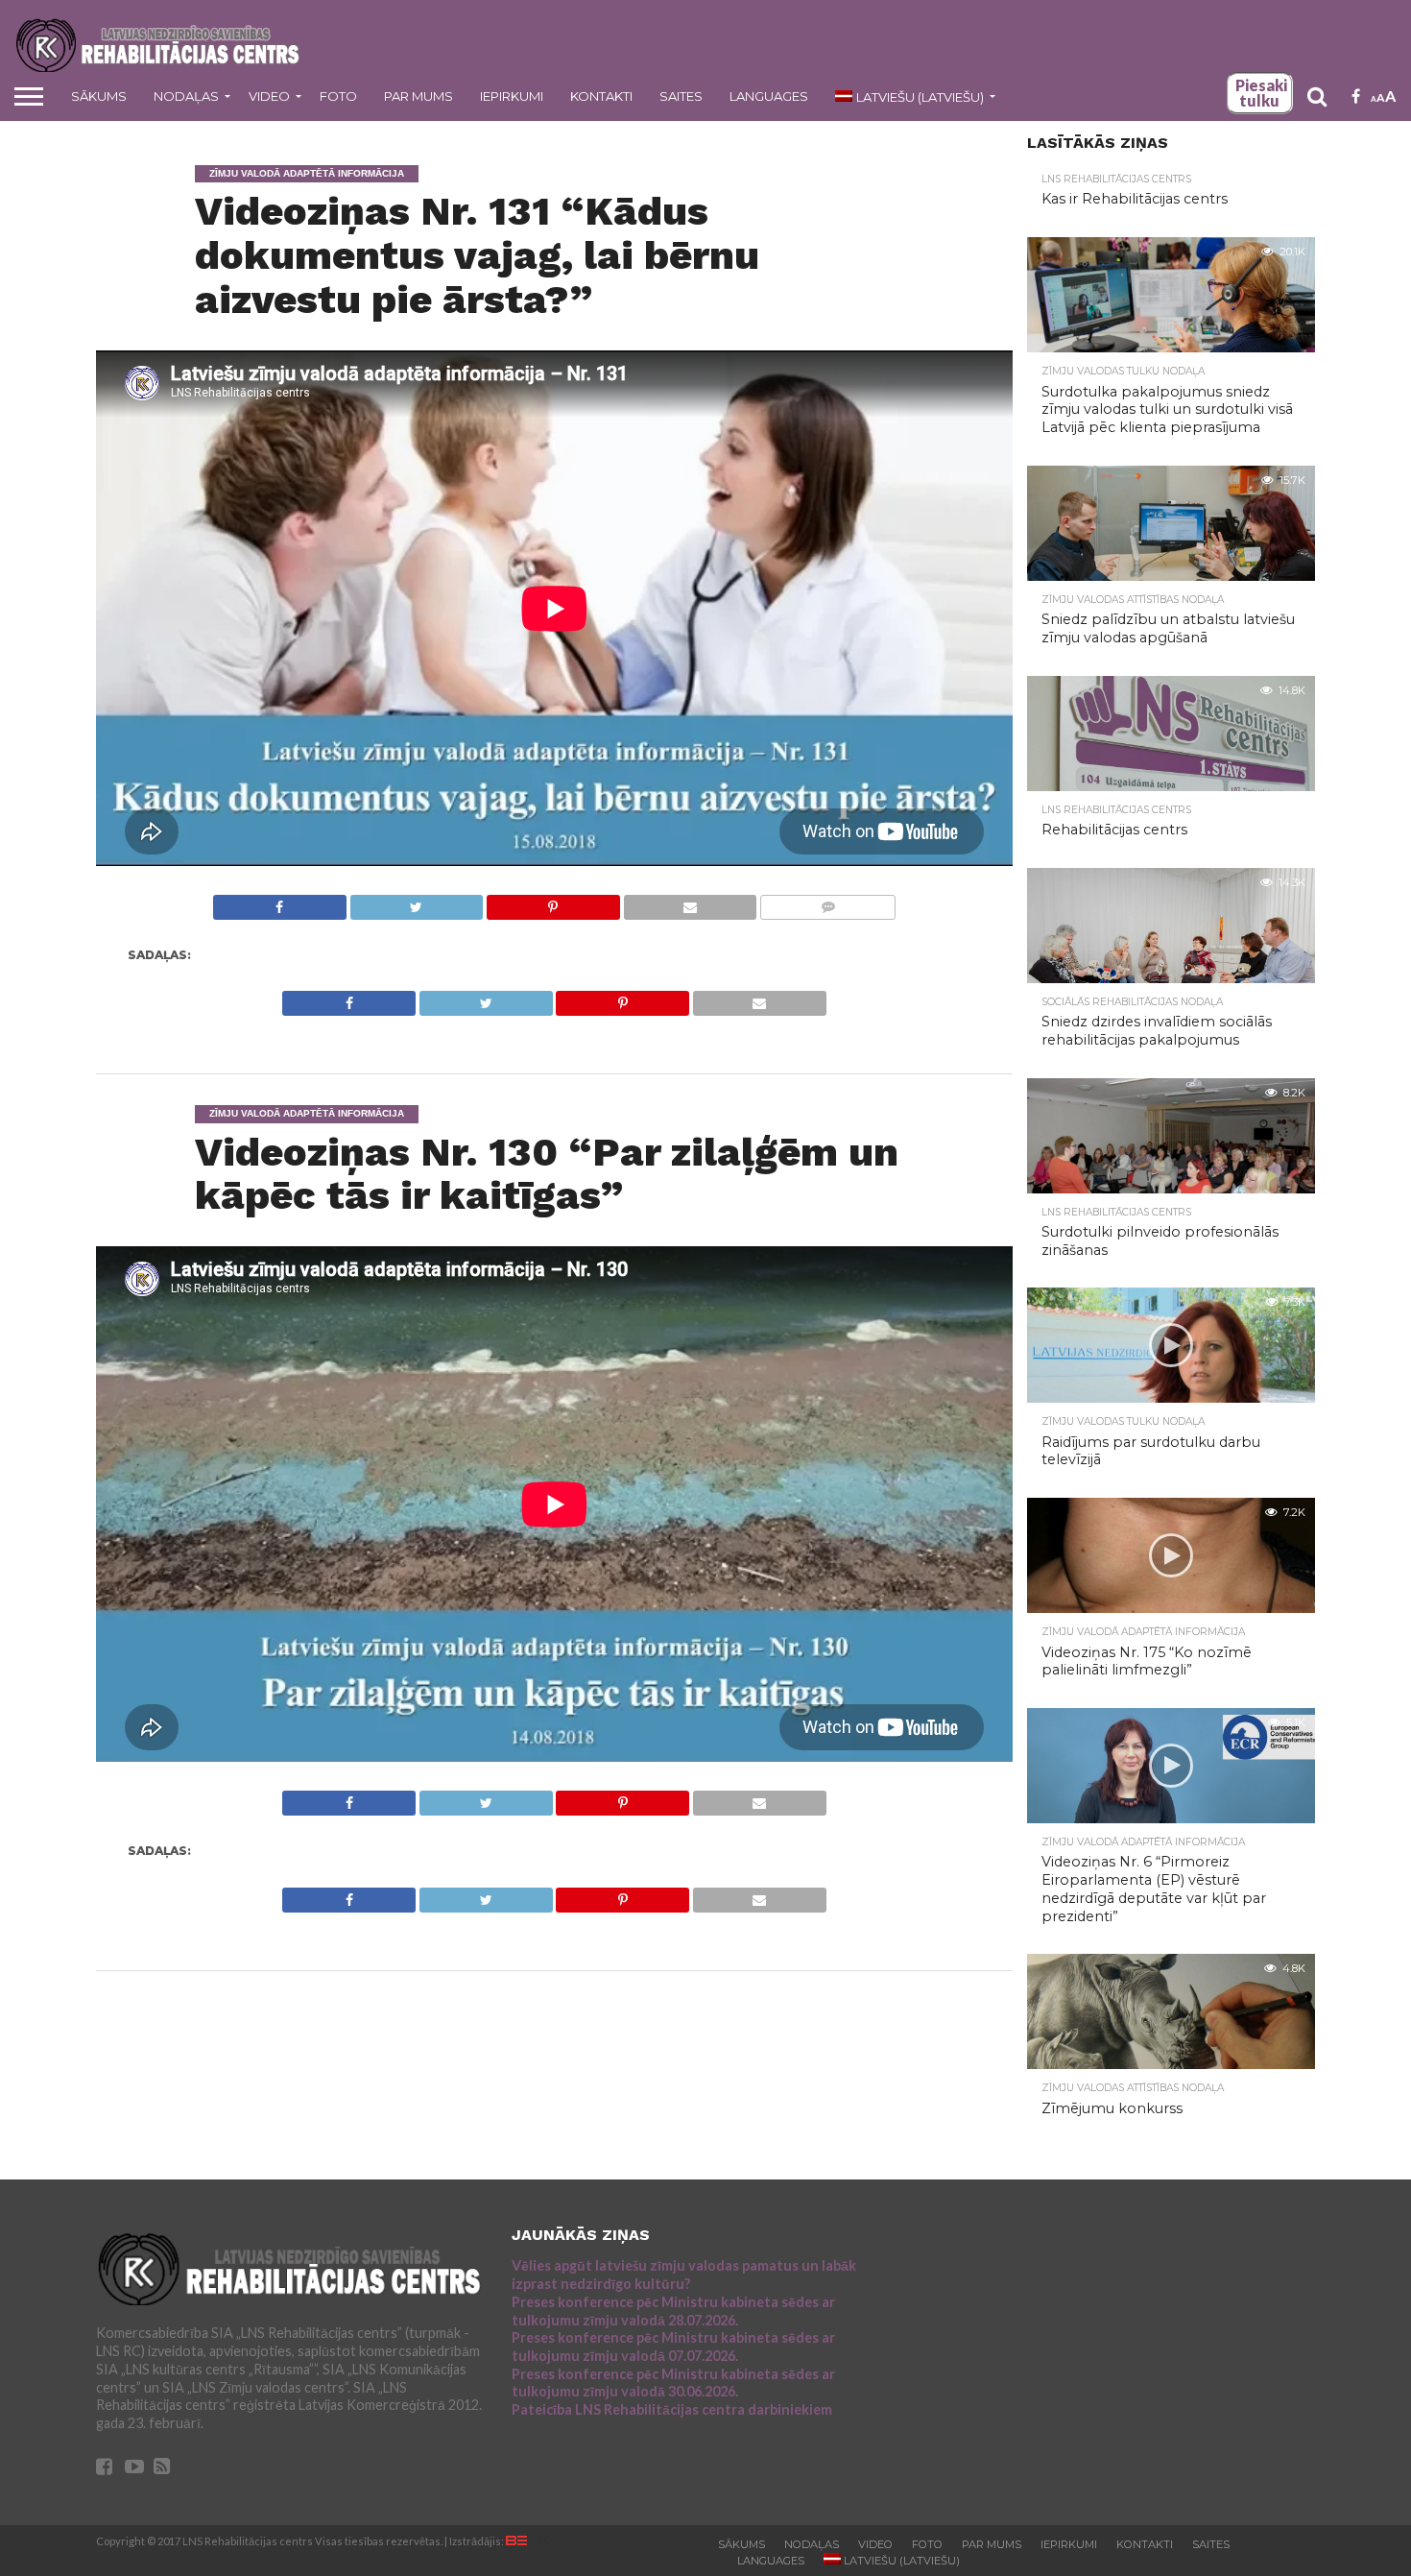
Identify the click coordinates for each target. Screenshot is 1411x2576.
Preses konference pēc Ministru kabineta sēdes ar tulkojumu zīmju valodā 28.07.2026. (673, 2311)
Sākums (99, 96)
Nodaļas (186, 96)
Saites (681, 96)
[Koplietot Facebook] (280, 902)
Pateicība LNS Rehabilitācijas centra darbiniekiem (672, 2409)
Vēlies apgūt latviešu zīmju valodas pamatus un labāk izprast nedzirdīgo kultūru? (684, 2275)
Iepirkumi (512, 96)
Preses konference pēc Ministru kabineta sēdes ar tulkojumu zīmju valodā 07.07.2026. (673, 2347)
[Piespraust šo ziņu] (553, 902)
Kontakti (601, 96)
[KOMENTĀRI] (827, 902)
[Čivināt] (417, 902)
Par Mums (419, 96)
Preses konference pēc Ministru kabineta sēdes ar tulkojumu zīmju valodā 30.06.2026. (673, 2383)
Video (269, 96)
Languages (769, 96)
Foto (338, 96)
